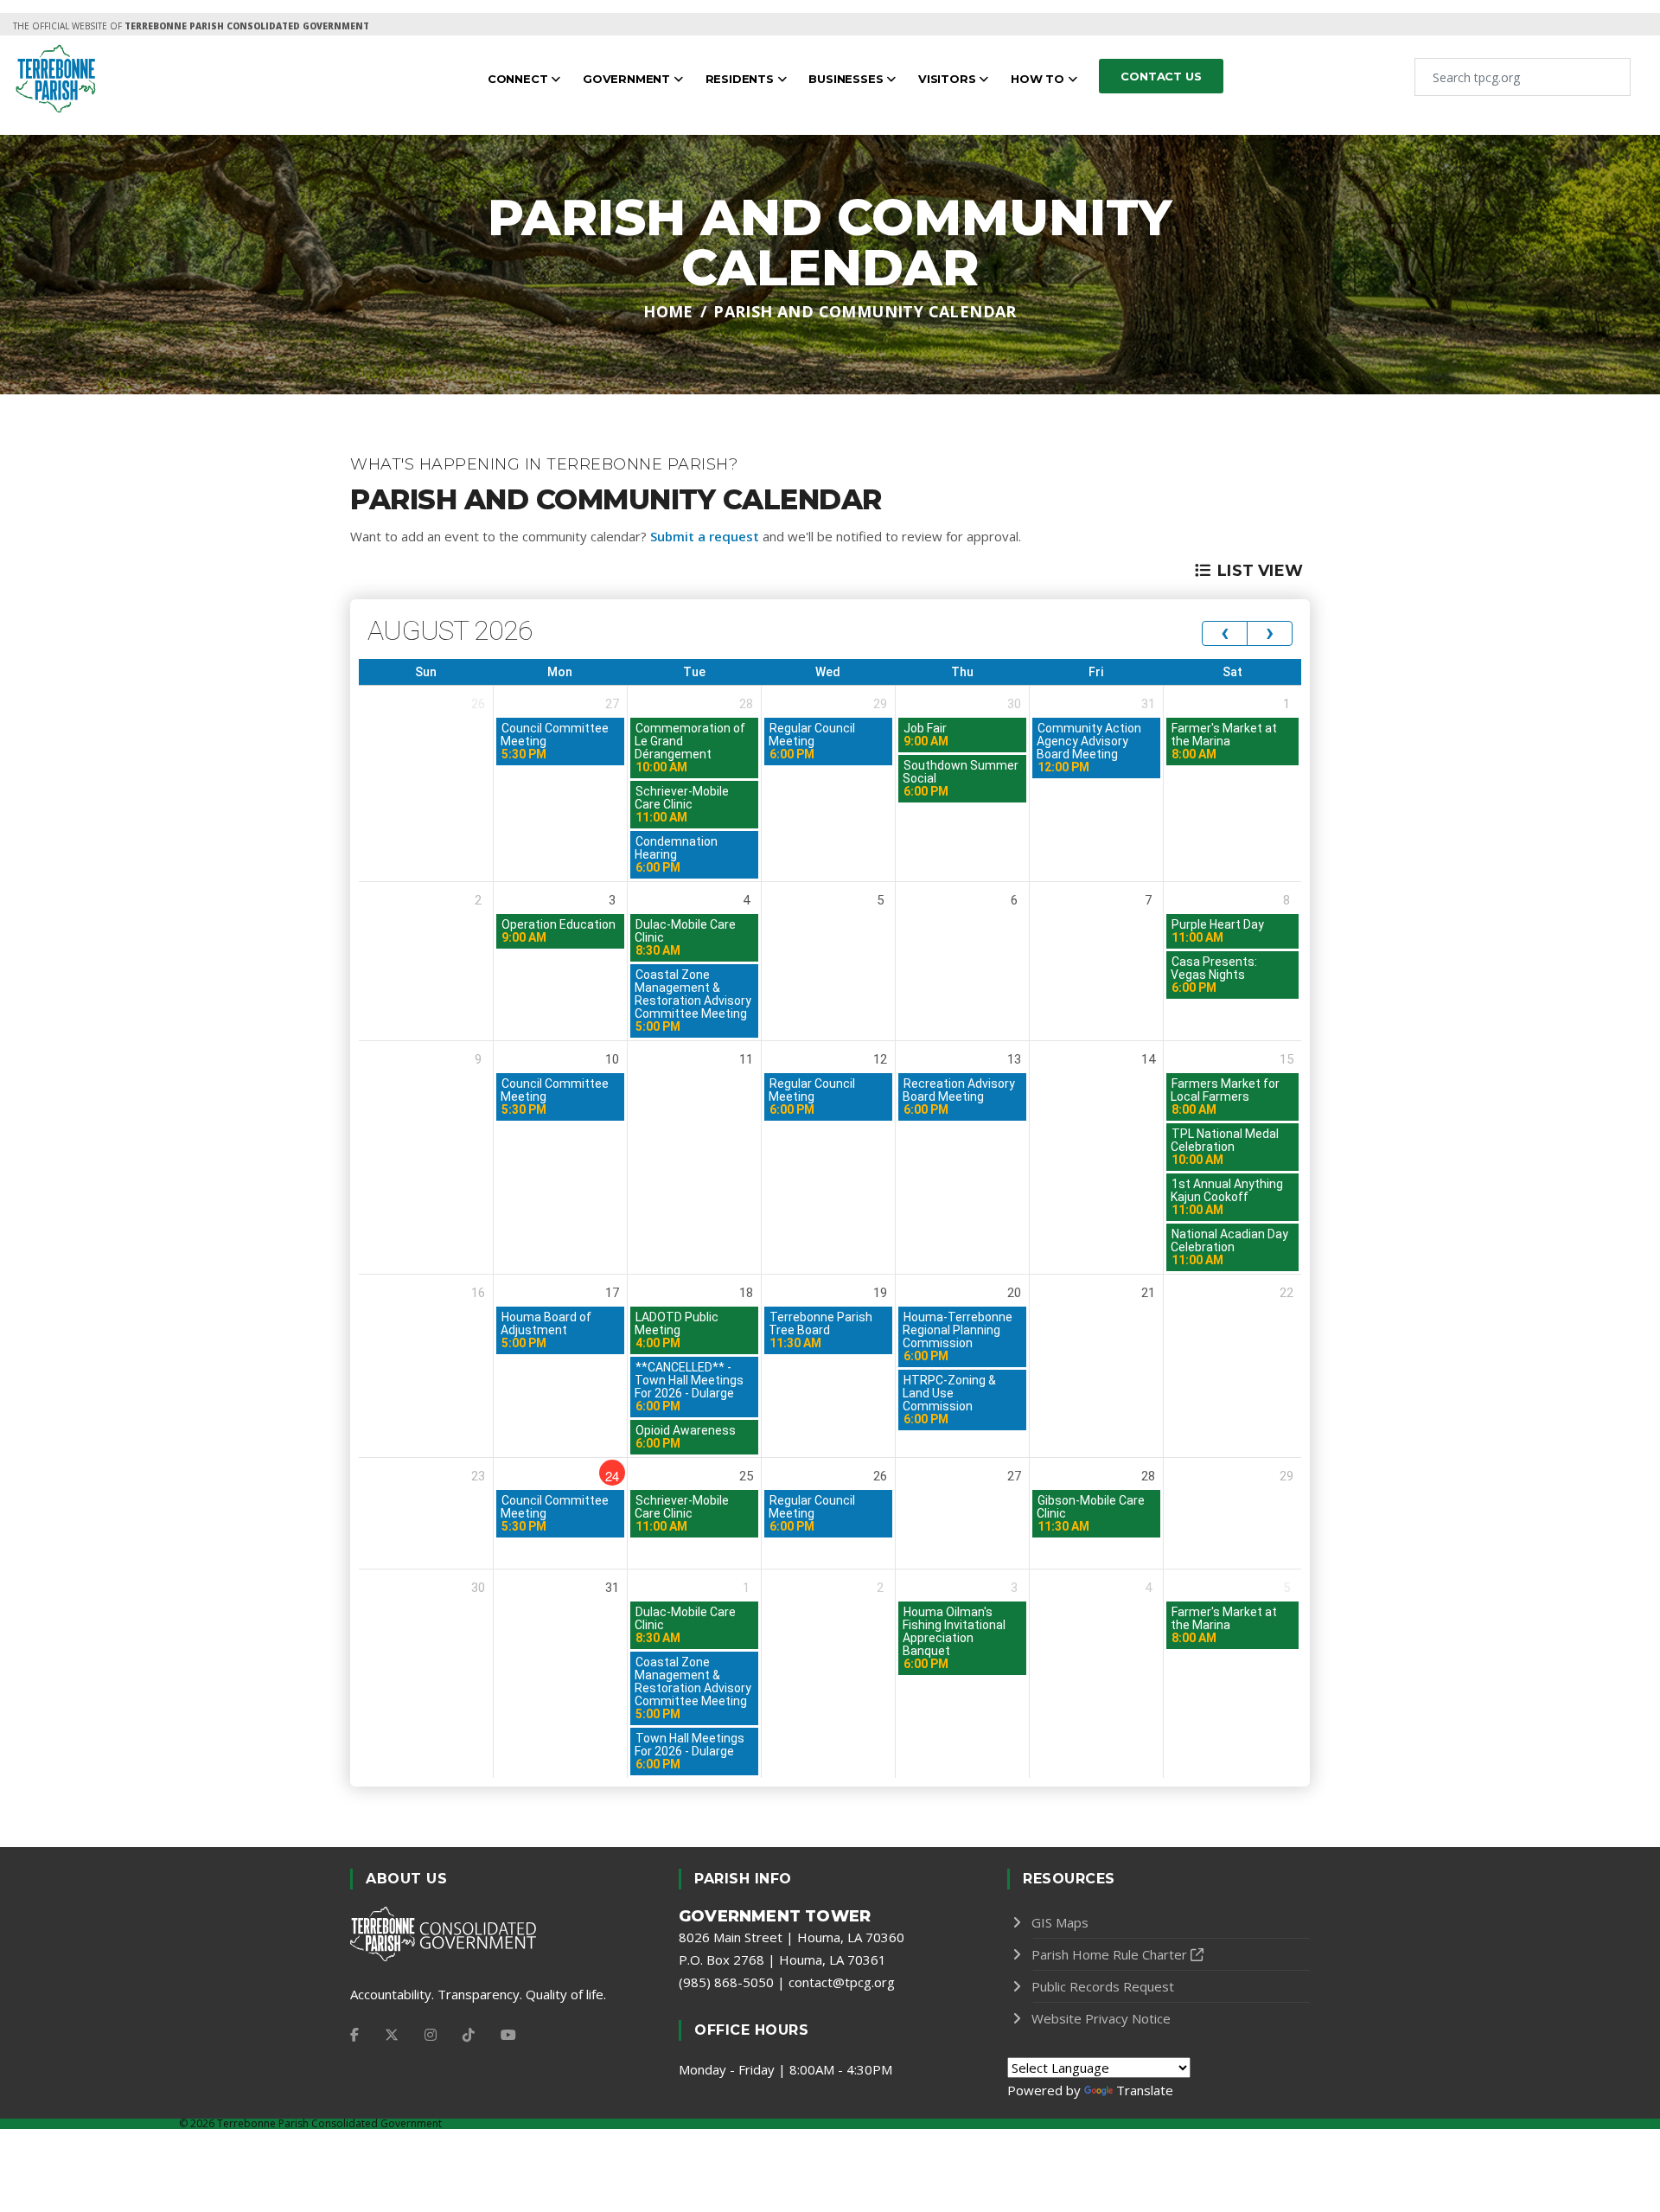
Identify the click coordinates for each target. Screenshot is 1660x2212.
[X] (392, 2035)
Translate (1145, 2090)
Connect (519, 79)
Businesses (847, 79)
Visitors (948, 79)
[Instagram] (431, 2035)
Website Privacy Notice (1101, 2018)
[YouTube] (508, 2035)
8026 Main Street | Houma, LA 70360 (792, 1937)
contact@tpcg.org (842, 1982)
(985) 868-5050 (726, 1982)
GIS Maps (1060, 1922)
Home (668, 311)
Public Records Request (1103, 1986)
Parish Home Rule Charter (1109, 1954)
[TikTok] (469, 2035)
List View (1260, 571)
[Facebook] (354, 2035)
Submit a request (705, 536)
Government (628, 79)
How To (1039, 79)
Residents (741, 79)
